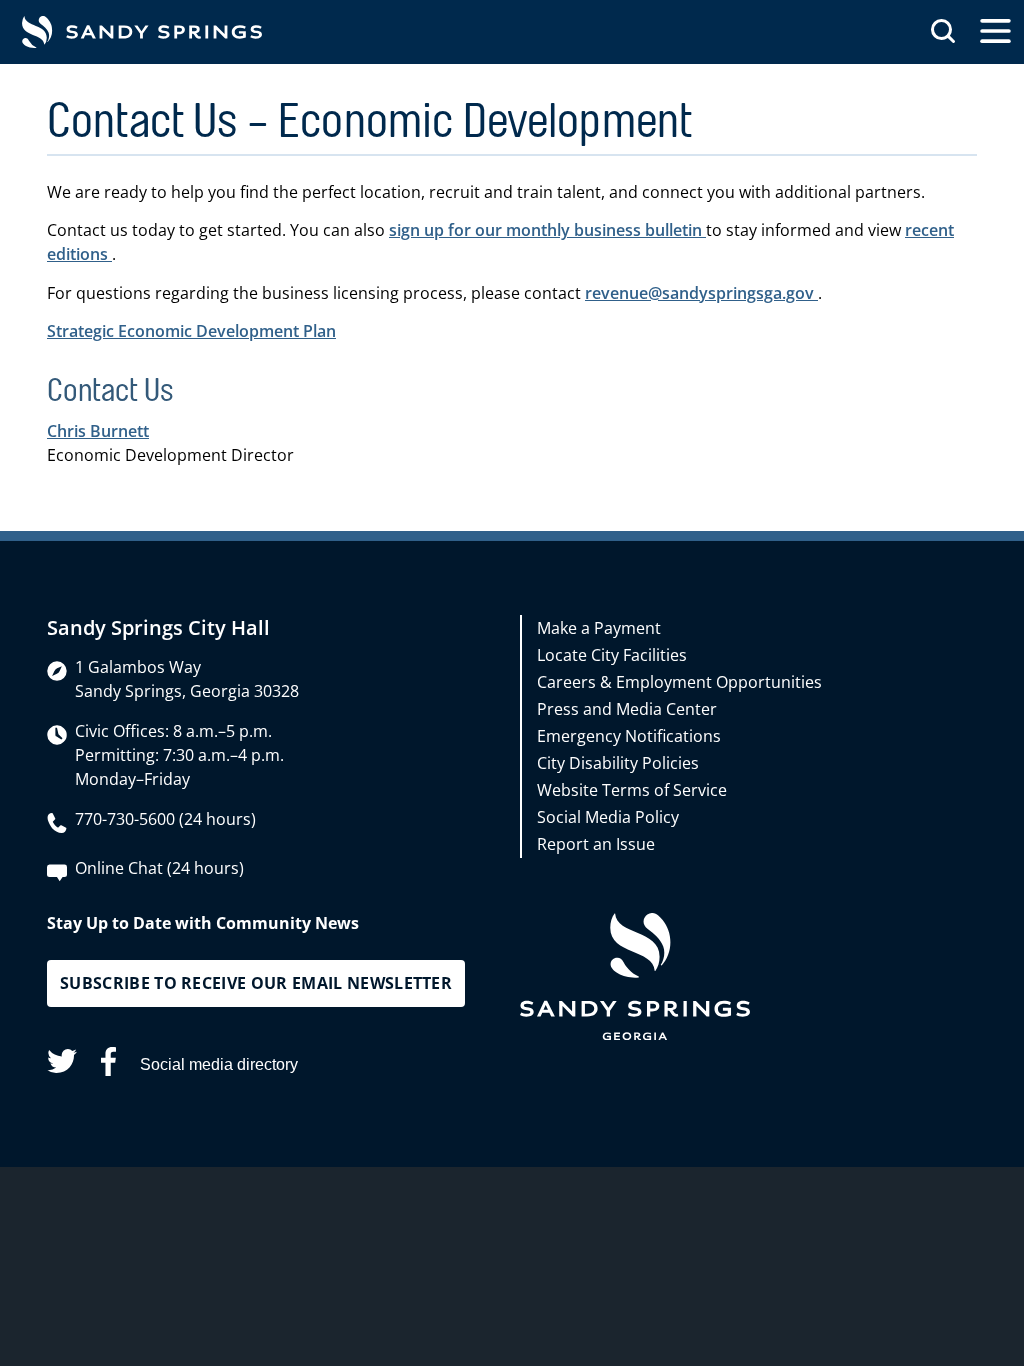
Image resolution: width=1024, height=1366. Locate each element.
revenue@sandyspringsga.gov (701, 293)
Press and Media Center (627, 709)
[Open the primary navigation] (995, 32)
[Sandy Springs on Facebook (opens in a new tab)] (108, 1065)
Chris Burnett (98, 431)
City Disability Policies (618, 763)
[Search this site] (943, 32)
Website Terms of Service (632, 790)
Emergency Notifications (629, 736)
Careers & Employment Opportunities (679, 682)
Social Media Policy (608, 817)
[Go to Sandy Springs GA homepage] (142, 32)
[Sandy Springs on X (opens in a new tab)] (62, 1064)
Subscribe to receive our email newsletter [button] (256, 983)
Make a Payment (599, 628)
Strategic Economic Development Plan (191, 331)
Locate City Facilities (612, 655)
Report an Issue (596, 844)
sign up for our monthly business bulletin (547, 230)
